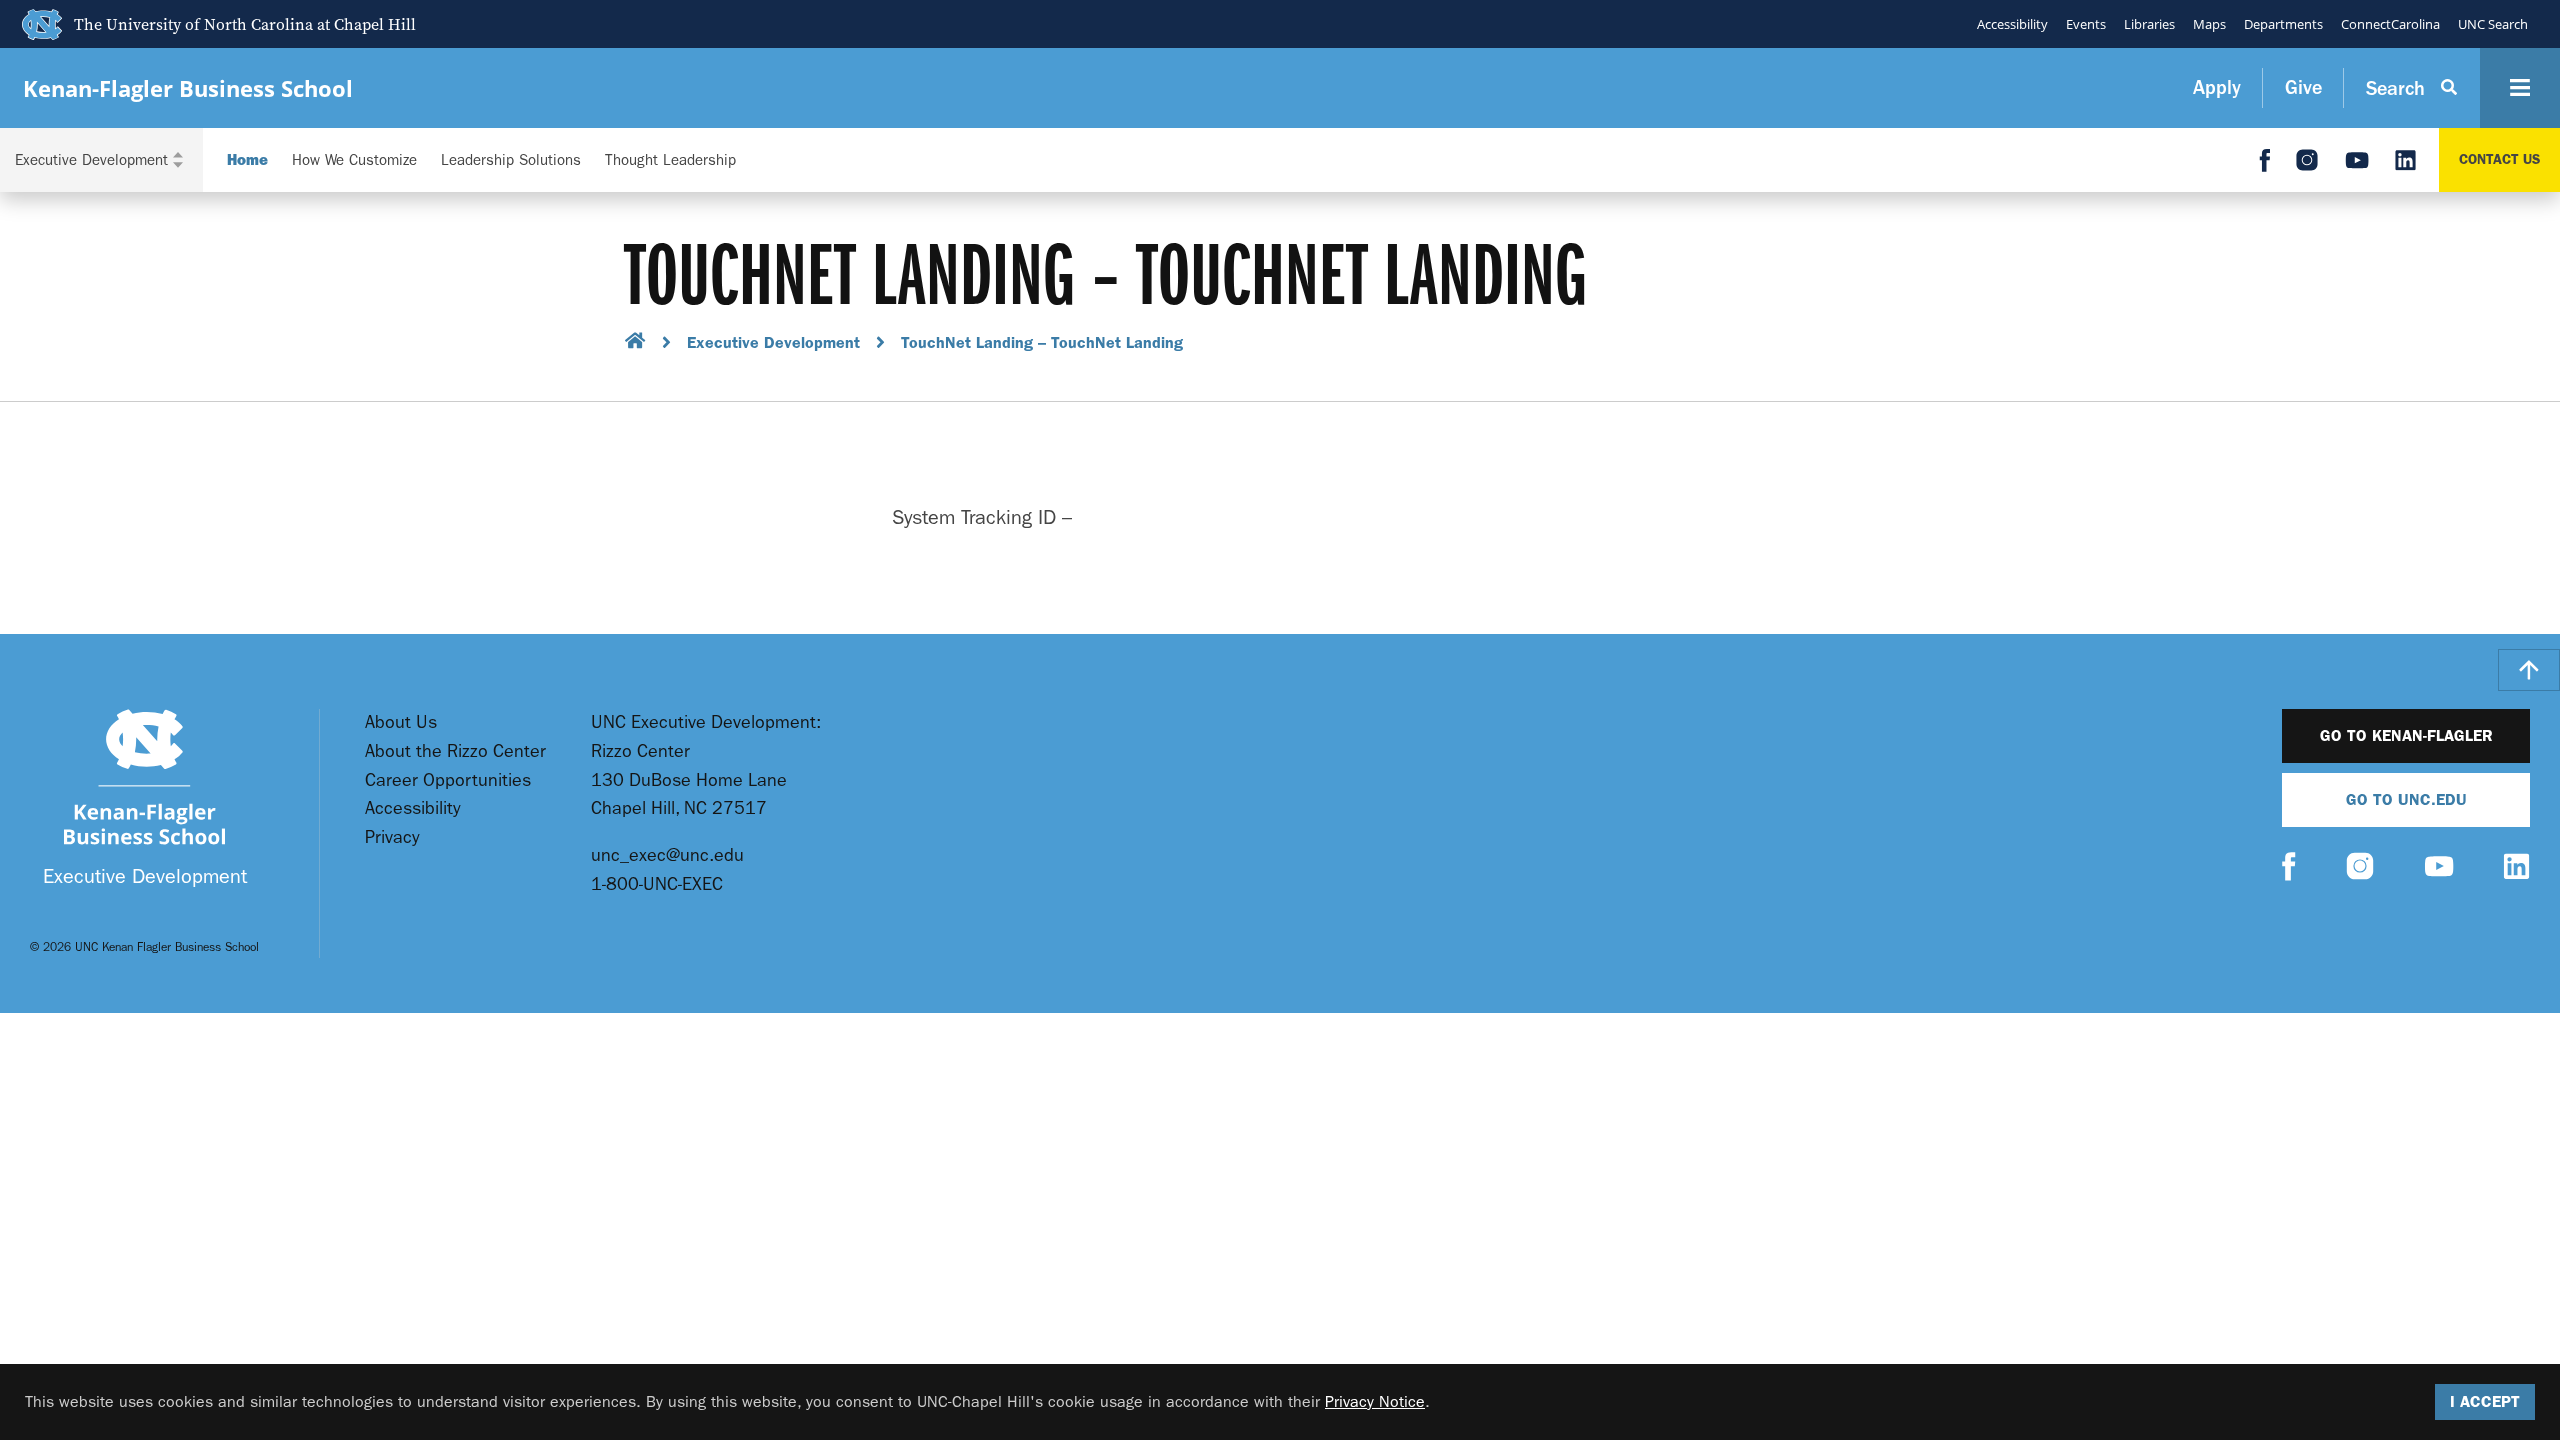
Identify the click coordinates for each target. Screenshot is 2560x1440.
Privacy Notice (1375, 1401)
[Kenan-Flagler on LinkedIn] (2516, 868)
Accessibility (2012, 24)
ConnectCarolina (2390, 24)
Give (2303, 87)
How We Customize (354, 160)
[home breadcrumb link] (635, 343)
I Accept (2485, 1401)
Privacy (392, 837)
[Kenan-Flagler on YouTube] (2439, 869)
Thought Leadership (670, 160)
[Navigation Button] (2520, 88)
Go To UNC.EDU (2406, 799)
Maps (2209, 24)
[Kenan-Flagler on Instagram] (2360, 868)
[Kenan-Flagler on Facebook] (2289, 869)
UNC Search (2493, 24)
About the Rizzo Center (455, 751)
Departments (2283, 24)
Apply (2217, 87)
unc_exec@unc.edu (667, 855)
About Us (401, 722)
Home (247, 160)
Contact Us (2499, 159)
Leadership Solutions (511, 160)
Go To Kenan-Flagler (2406, 735)
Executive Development (773, 342)
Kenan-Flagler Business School (188, 88)
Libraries (2149, 24)
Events (2086, 24)
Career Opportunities (448, 780)
